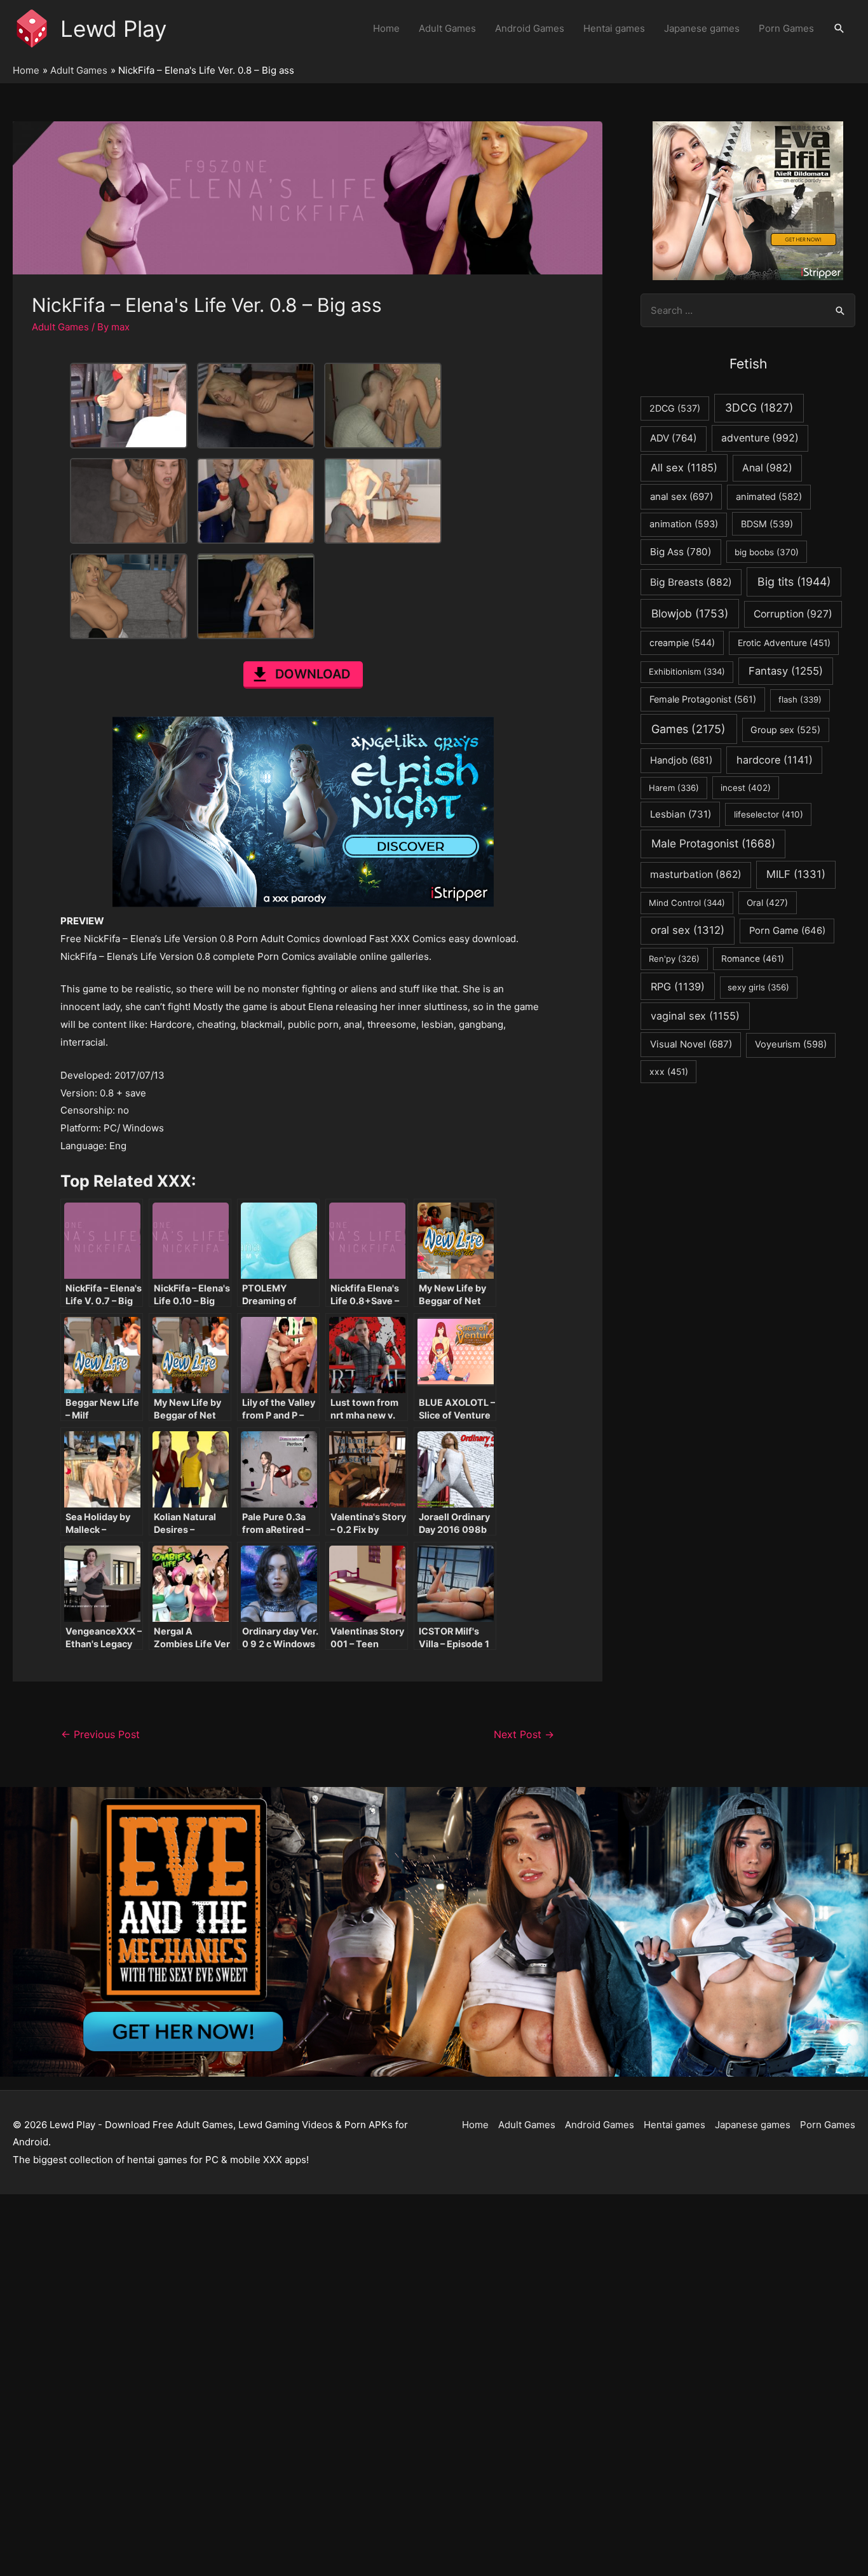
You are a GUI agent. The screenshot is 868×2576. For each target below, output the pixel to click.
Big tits (794, 582)
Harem (674, 788)
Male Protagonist (713, 843)
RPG (678, 987)
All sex (684, 468)
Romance (753, 959)
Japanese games (702, 28)
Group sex (785, 730)
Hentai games (614, 28)
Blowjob (690, 613)
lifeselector (769, 814)
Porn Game (787, 931)
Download (313, 674)
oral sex (688, 930)
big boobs (767, 552)
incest (746, 788)
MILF (796, 874)
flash (800, 699)
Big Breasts (691, 582)
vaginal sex (695, 1016)
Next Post (524, 1735)
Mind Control (687, 903)
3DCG (759, 408)
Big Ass (681, 552)
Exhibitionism (687, 671)
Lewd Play (113, 29)
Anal (767, 468)
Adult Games (447, 28)
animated (769, 497)
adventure (760, 438)
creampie (682, 643)
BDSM (767, 524)
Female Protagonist (703, 699)
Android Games (530, 28)
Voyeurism (791, 1044)
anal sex (682, 496)
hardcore (775, 760)
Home (386, 28)
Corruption (793, 614)
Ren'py (674, 959)
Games (688, 729)
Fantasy (786, 671)
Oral (767, 903)
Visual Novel (691, 1044)
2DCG (675, 408)
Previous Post (100, 1735)
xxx (669, 1072)
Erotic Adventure (784, 643)
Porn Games (786, 28)
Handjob (681, 760)
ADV (674, 438)
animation (684, 524)
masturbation (696, 874)
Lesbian (681, 814)
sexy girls (758, 987)
